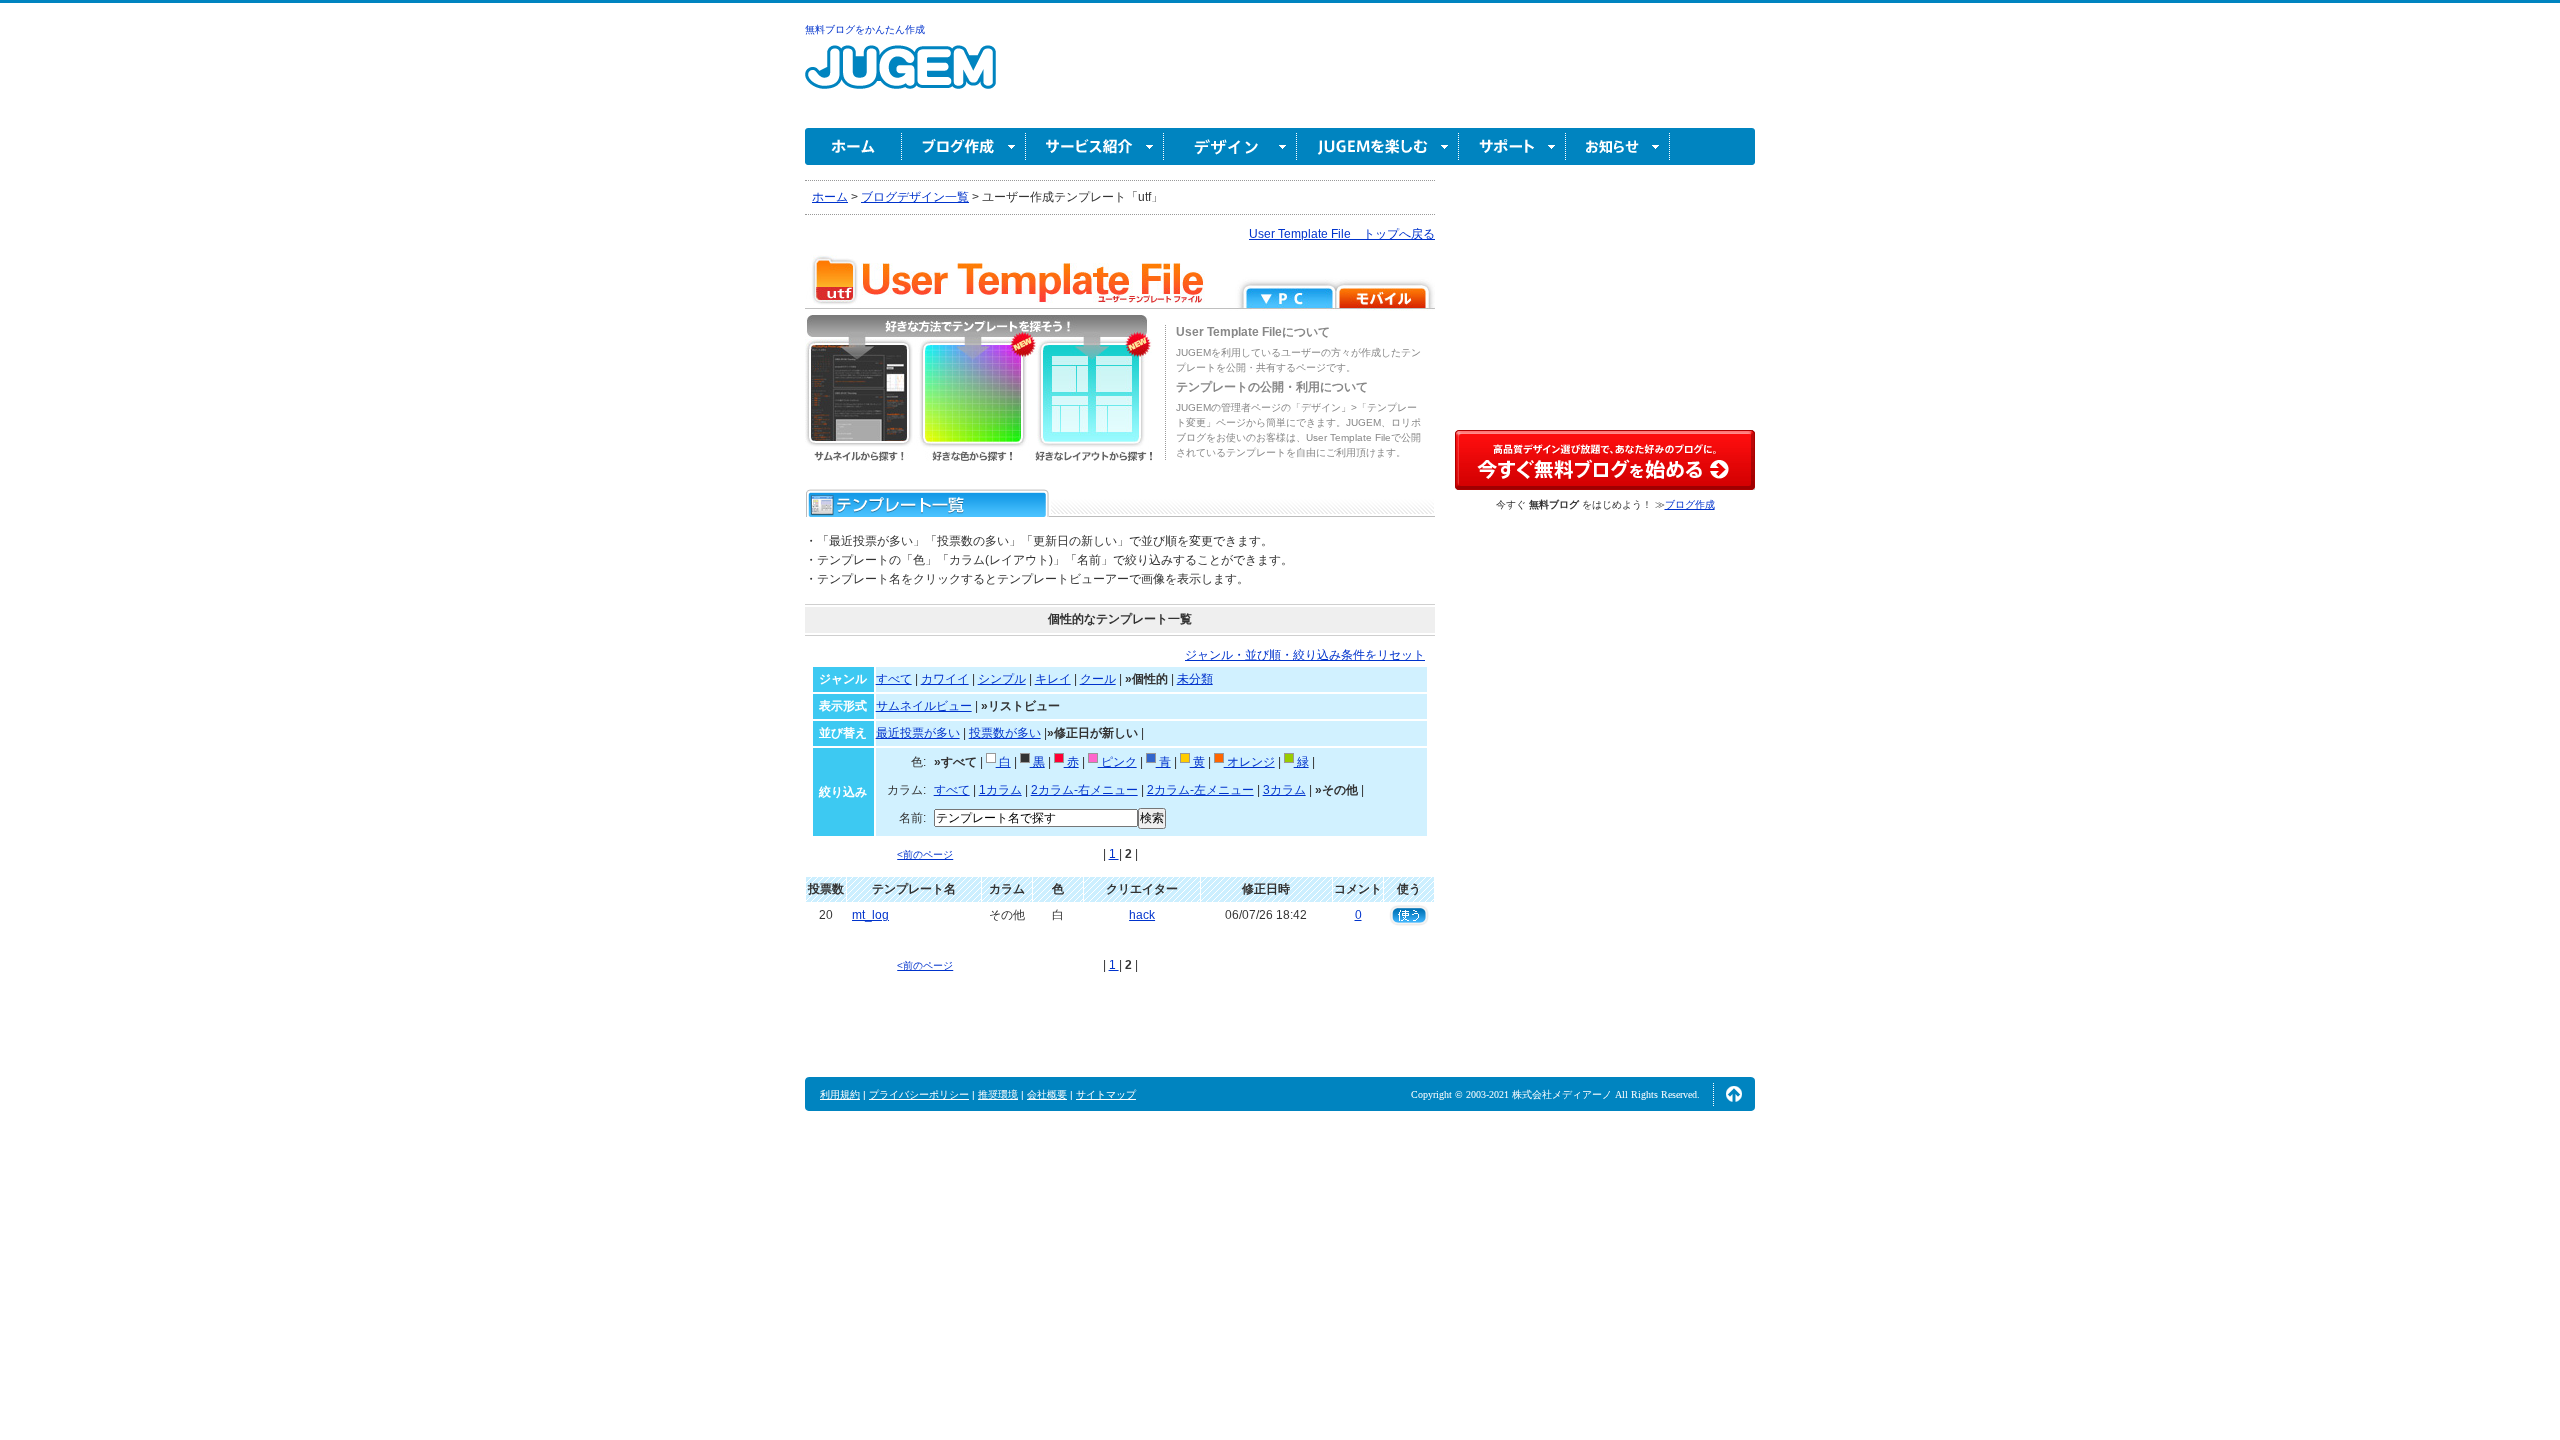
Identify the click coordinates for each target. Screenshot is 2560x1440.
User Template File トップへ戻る (1342, 234)
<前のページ (925, 854)
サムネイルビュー (924, 706)
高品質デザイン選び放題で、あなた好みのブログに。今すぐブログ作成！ (1605, 460)
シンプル (1002, 679)
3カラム (1284, 790)
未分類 (1195, 679)
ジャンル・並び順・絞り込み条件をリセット (1305, 655)
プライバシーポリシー (919, 1094)
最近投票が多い (918, 733)
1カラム (1000, 790)
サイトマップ (1106, 1094)
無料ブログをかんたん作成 (865, 29)
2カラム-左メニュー (1200, 790)
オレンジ (1249, 762)
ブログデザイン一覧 (915, 197)
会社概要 (1047, 1094)
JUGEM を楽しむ (1378, 146)
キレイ (1053, 679)
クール (1098, 679)
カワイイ (945, 679)
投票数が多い (1005, 733)
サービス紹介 (1095, 146)
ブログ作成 (964, 146)
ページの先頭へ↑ (1734, 1094)
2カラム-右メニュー (1084, 790)
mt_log (870, 915)
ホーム (853, 146)
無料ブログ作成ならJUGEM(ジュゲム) (900, 78)
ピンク (1117, 762)
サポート (1512, 146)
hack (1142, 915)
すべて (894, 679)
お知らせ (1618, 146)
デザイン (1230, 146)
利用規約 (840, 1094)
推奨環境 (998, 1094)
